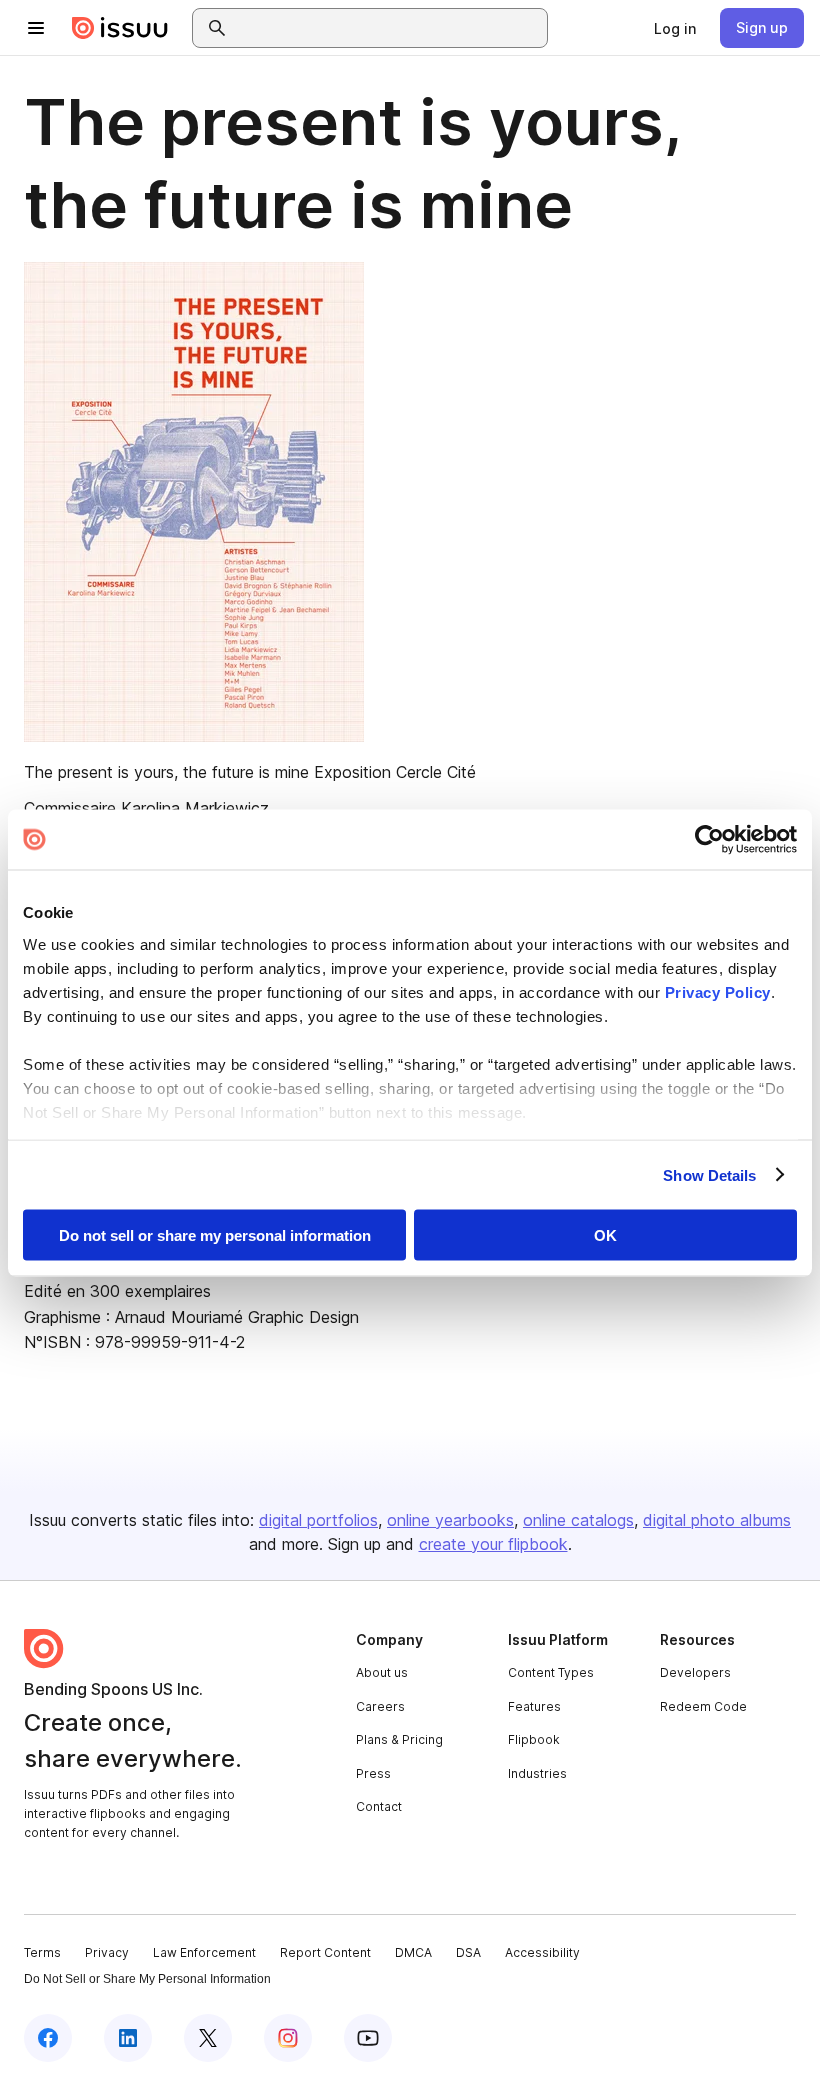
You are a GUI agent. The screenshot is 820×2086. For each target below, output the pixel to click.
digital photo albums (717, 1520)
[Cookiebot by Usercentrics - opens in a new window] (709, 840)
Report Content (325, 1952)
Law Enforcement (204, 1952)
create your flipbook (493, 1544)
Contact (379, 1806)
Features (534, 1706)
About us (382, 1672)
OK (605, 1235)
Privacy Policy (718, 991)
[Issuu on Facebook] (48, 2038)
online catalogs (578, 1520)
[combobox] (388, 28)
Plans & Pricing (399, 1739)
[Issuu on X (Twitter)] (208, 2038)
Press (373, 1773)
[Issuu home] (120, 28)
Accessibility (542, 1952)
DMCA (413, 1952)
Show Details (709, 1174)
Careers (380, 1706)
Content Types (551, 1672)
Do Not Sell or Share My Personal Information (147, 1979)
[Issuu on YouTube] (368, 2038)
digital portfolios (318, 1520)
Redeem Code (703, 1706)
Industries (537, 1773)
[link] (675, 28)
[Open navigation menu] (36, 28)
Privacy (107, 1952)
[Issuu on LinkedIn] (128, 2038)
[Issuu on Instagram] (288, 2038)
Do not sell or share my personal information (215, 1235)
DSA (468, 1952)
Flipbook (534, 1739)
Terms (42, 1952)
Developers (695, 1672)
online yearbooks (450, 1520)
